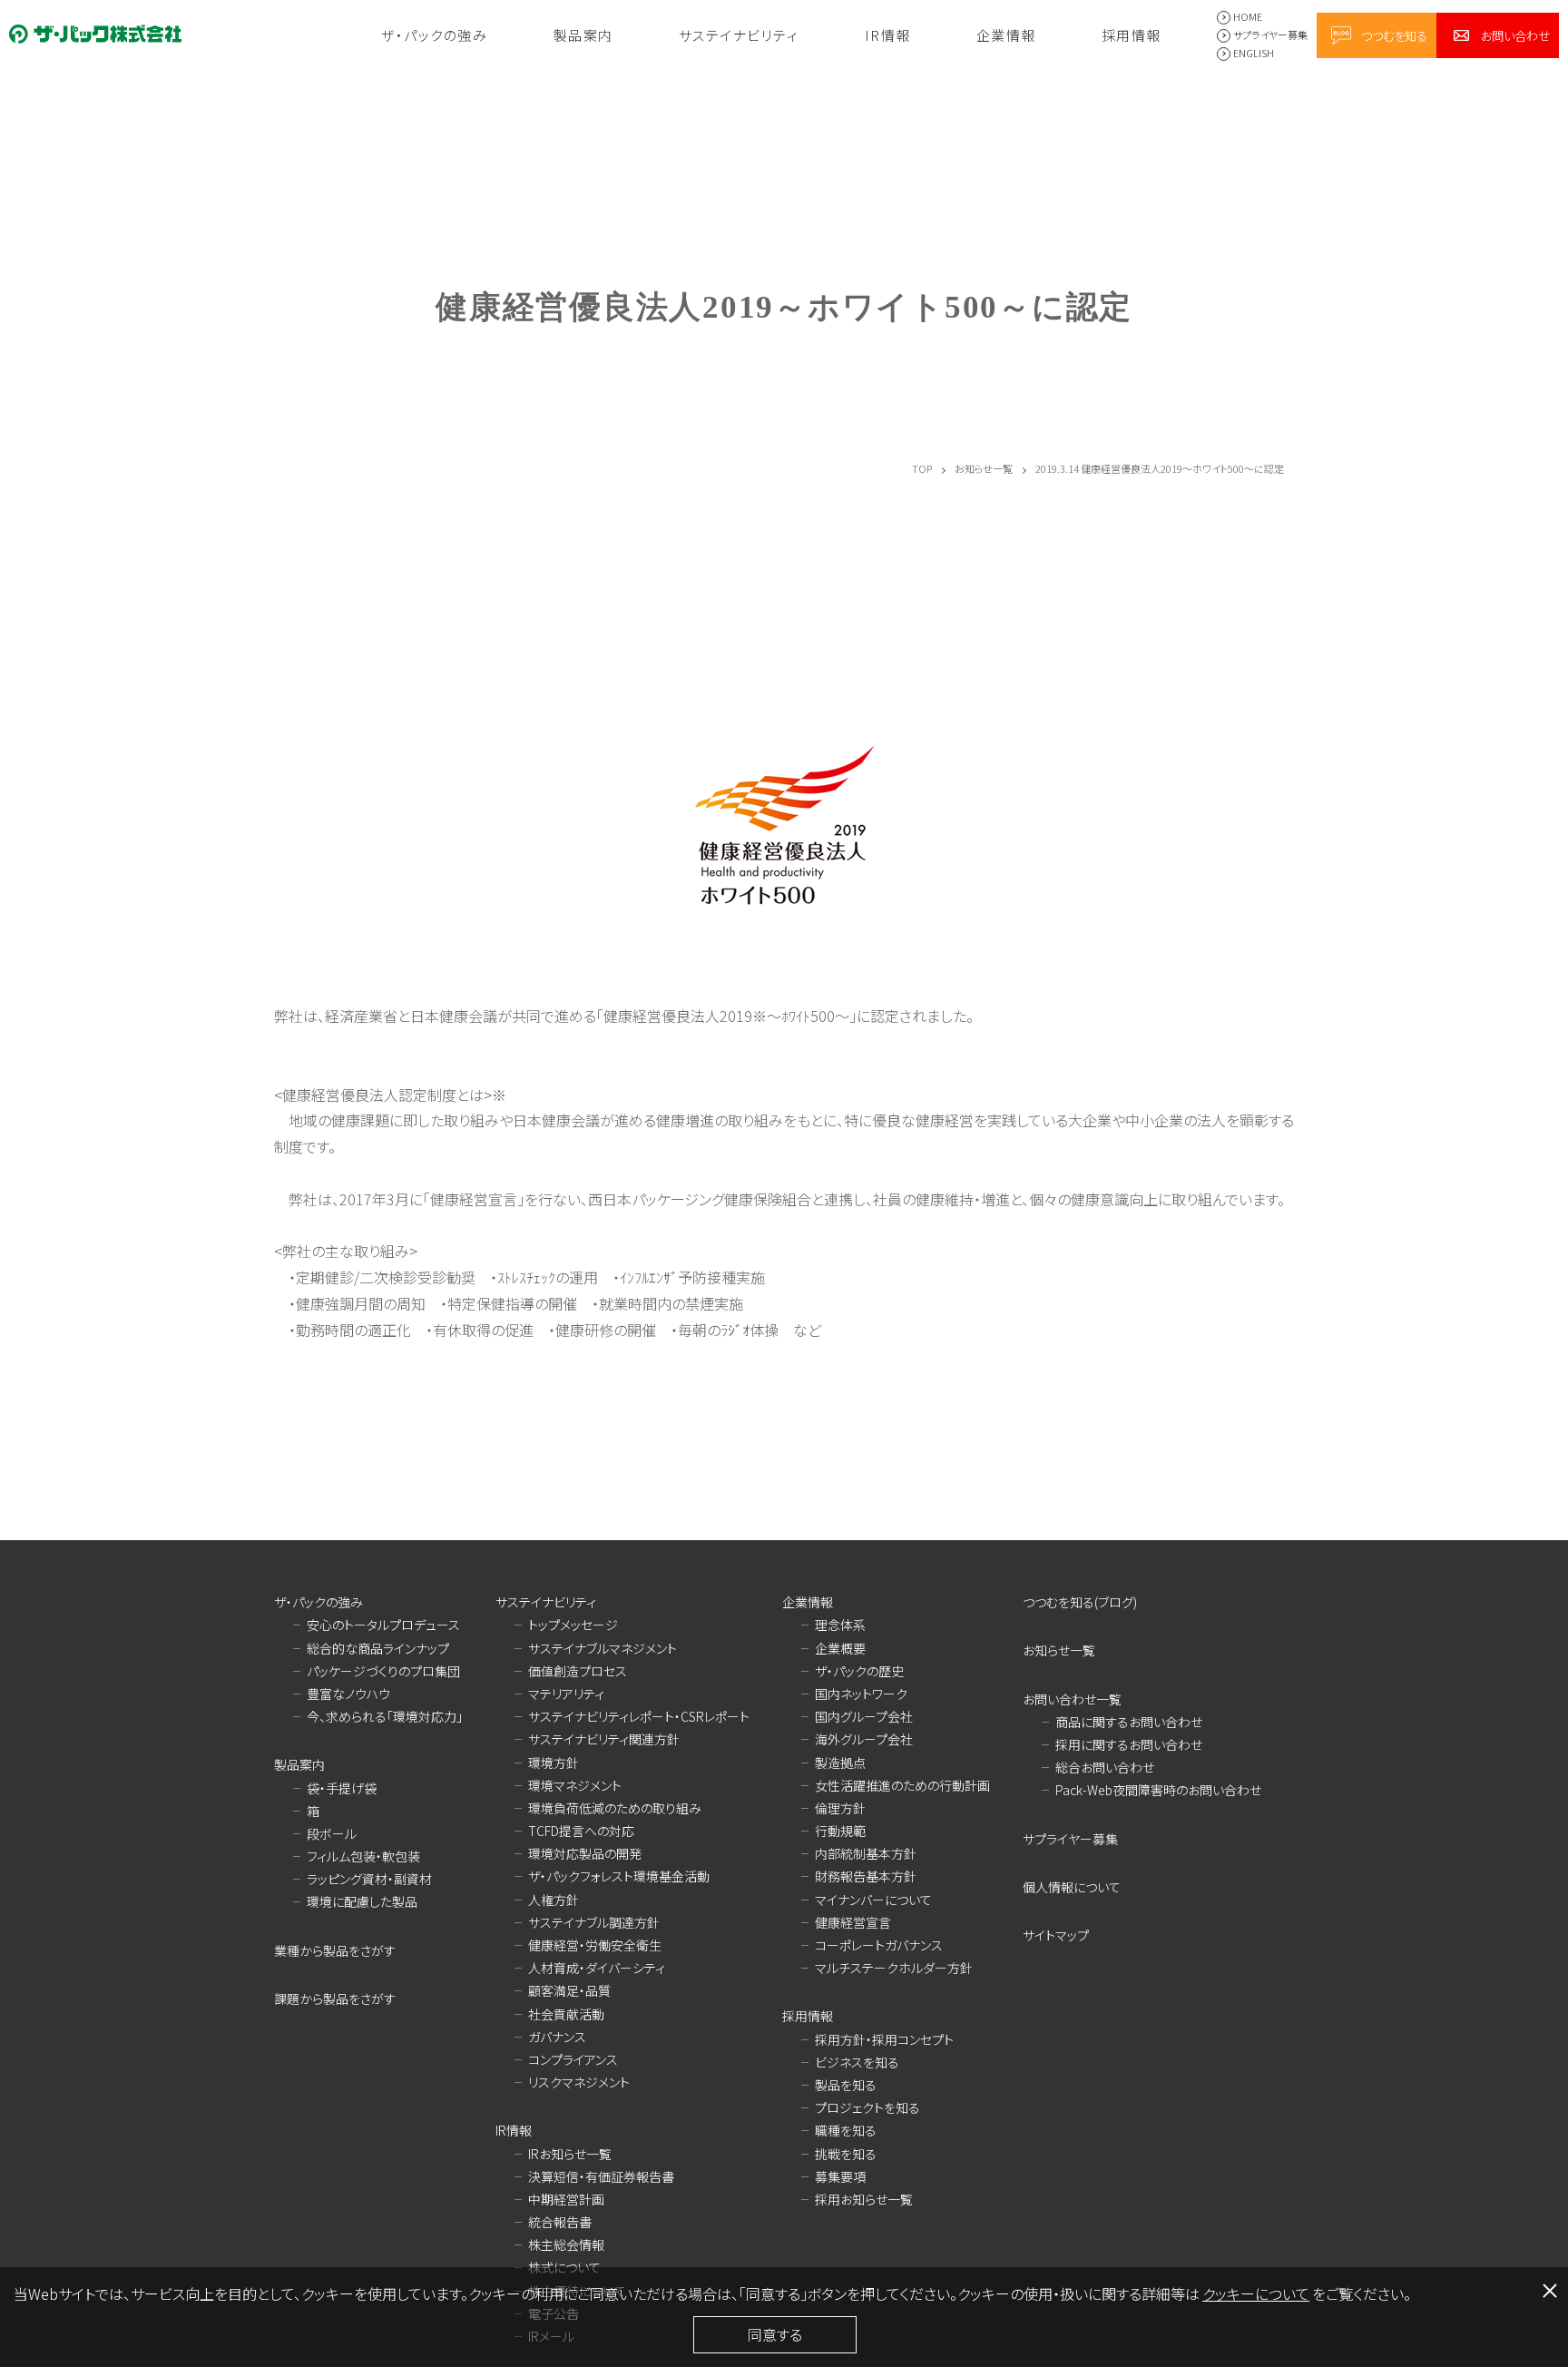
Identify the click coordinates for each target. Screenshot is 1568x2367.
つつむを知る (1394, 35)
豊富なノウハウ (348, 1694)
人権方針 (554, 1900)
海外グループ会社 (864, 1739)
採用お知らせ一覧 (864, 2199)
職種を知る (846, 2130)
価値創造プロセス (578, 1671)
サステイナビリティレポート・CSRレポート (639, 1716)
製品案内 (583, 35)
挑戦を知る (846, 2154)
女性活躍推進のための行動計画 (902, 1785)
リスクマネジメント (579, 2082)
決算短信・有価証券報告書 (601, 2176)
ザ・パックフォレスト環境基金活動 (619, 1876)
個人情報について (1072, 1887)
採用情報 (1132, 35)
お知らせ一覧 (1059, 1650)
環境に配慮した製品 (362, 1901)
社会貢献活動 (566, 2014)
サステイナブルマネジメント (603, 1648)
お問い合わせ (1515, 35)
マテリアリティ (566, 1694)
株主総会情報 (566, 2244)
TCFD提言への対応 (581, 1831)
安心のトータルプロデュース (383, 1625)
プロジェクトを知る (867, 2107)
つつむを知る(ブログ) (1080, 1602)
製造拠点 (840, 1763)
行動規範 (840, 1831)
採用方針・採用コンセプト (884, 2039)
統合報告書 (560, 2222)
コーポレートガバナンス (879, 1945)
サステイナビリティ (739, 35)
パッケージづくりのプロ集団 (383, 1671)
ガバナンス (557, 2037)
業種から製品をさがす (335, 1950)
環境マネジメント (575, 1785)
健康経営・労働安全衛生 (595, 1945)
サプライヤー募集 (1270, 34)
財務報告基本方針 (866, 1876)
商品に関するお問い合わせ (1129, 1722)
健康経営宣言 (853, 1922)
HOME (1248, 16)
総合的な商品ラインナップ (378, 1648)
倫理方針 (840, 1808)
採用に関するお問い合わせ (1129, 1744)
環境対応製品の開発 (585, 1853)
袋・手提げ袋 (342, 1788)
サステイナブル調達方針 (594, 1922)
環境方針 (554, 1763)
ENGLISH (1254, 53)
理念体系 (840, 1625)
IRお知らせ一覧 (570, 2154)
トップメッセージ (573, 1625)
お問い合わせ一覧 (1072, 1699)
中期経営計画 (566, 2199)
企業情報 (1006, 35)
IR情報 (888, 35)
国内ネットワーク (861, 1694)
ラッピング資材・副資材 (369, 1879)
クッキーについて (1256, 2293)
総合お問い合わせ (1105, 1767)
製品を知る (846, 2085)
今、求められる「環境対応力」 (385, 1716)
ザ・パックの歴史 (859, 1671)
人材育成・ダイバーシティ (597, 1968)
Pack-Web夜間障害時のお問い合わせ (1158, 1790)
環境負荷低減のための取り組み (615, 1808)
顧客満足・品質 (569, 1990)
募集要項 (840, 2176)
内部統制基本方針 (866, 1853)
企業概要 (840, 1648)
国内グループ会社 (864, 1716)
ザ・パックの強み (434, 35)
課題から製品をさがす (335, 1999)
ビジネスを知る (857, 2062)
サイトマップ (1056, 1935)
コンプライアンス (573, 2059)
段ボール (332, 1833)
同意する (775, 2334)
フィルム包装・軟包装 (363, 1856)
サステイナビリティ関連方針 (604, 1739)
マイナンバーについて (873, 1900)
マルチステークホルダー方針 (894, 1968)
